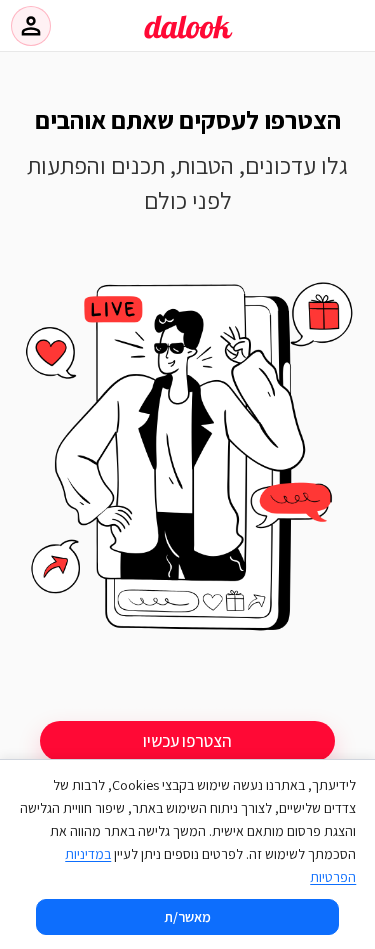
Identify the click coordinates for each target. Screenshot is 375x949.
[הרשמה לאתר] (187, 462)
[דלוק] (188, 39)
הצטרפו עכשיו (187, 741)
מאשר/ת (187, 917)
